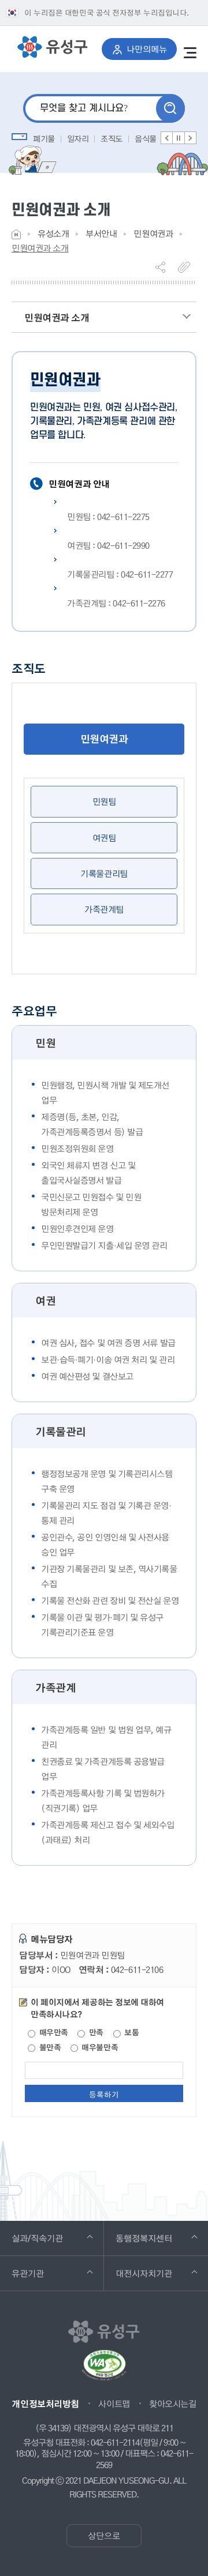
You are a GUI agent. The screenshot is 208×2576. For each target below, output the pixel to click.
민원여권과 (153, 234)
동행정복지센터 (160, 2238)
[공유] (165, 267)
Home (16, 234)
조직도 (112, 138)
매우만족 (53, 2033)
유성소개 (53, 234)
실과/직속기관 (53, 2238)
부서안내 (101, 234)
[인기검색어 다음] (190, 138)
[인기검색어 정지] (179, 138)
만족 (95, 2033)
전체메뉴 (190, 52)
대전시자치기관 (160, 2273)
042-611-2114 (115, 2443)
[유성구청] (52, 47)
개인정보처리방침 (45, 2404)
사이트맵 (114, 2404)
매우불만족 (99, 2048)
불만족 (49, 2048)
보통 (131, 2033)
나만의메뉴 (152, 49)
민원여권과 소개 (40, 248)
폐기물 (44, 138)
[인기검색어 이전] (167, 138)
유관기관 (44, 2273)
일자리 (78, 138)
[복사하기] (187, 267)
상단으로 (104, 2536)
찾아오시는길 (172, 2404)
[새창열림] (104, 2370)
